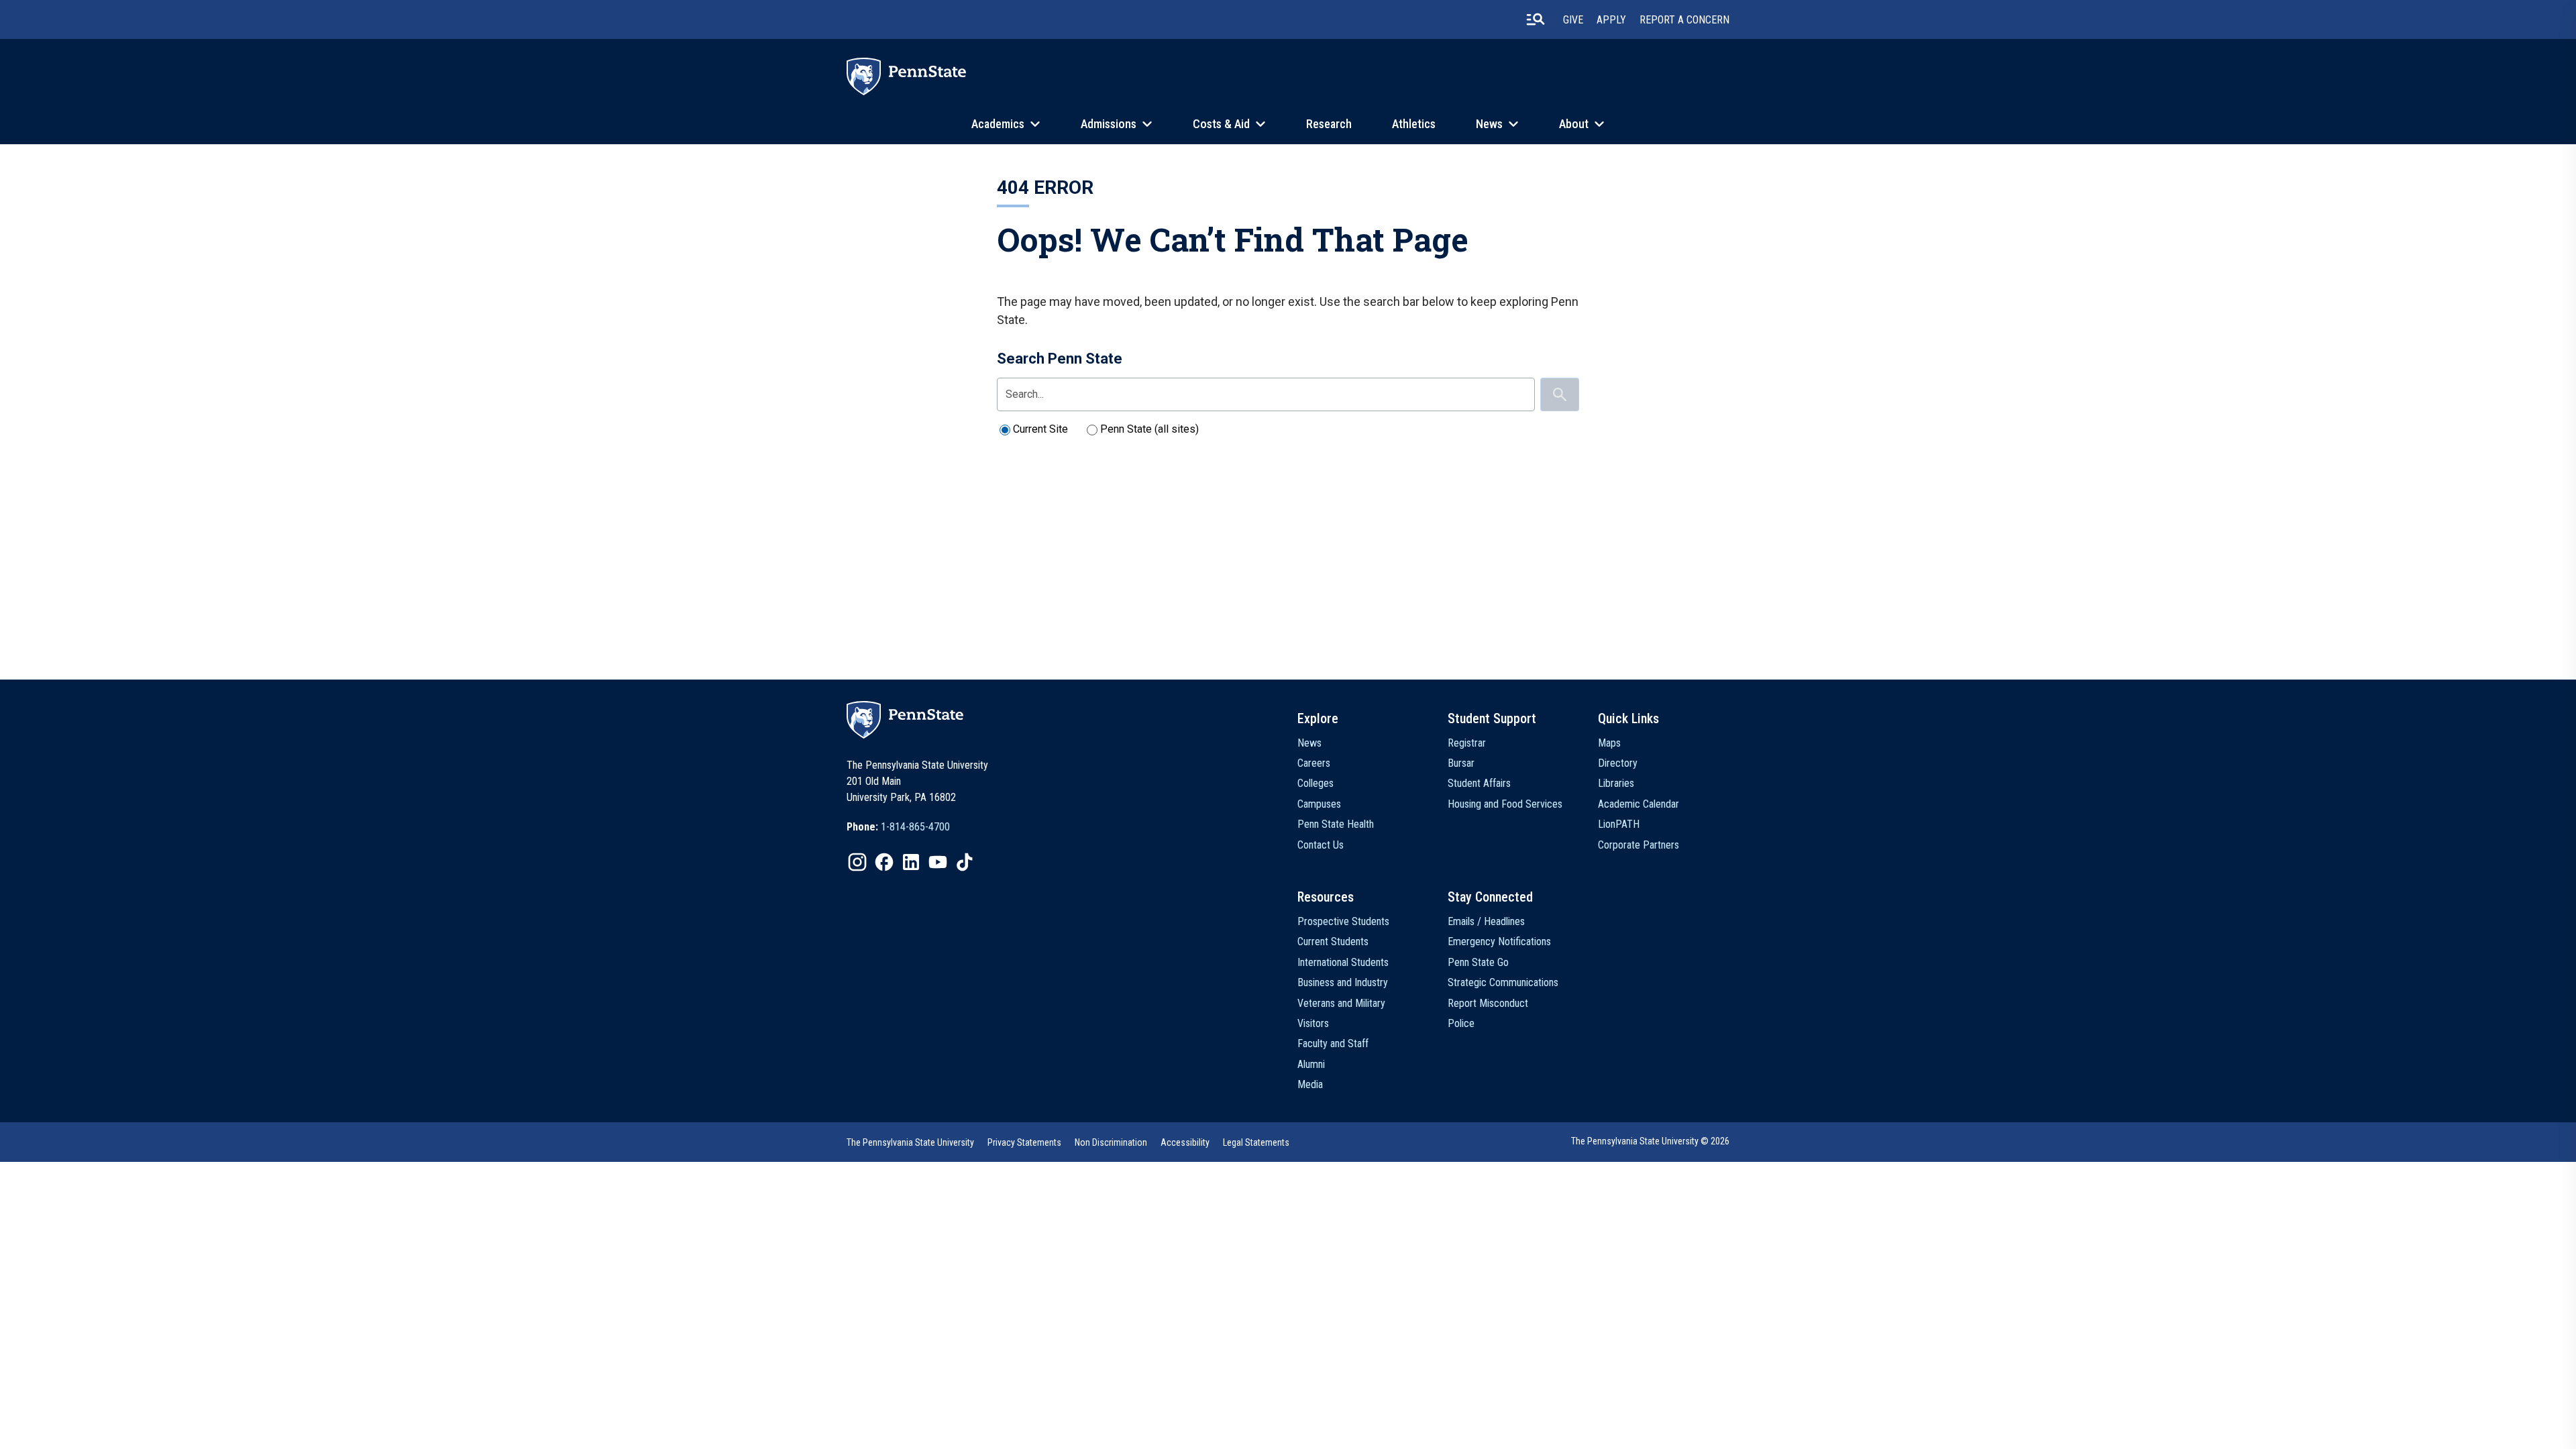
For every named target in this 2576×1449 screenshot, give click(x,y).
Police (1461, 1023)
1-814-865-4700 (915, 827)
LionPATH (1619, 824)
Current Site (1040, 429)
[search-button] (1536, 19)
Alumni (1311, 1064)
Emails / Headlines (1486, 921)
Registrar (1467, 743)
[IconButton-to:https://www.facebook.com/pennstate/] (884, 862)
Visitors (1313, 1023)
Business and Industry (1343, 982)
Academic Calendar (1639, 804)
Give (1573, 20)
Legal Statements (1256, 1142)
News (1489, 124)
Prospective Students (1343, 921)
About (1574, 124)
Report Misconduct (1488, 1003)
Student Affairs (1479, 783)
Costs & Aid (1221, 124)
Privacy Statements (1024, 1142)
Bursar (1461, 763)
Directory (1618, 763)
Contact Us (1321, 845)
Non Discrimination (1111, 1142)
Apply (1611, 20)
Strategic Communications (1503, 982)
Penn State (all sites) (1149, 429)
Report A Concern (1684, 20)
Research (1329, 124)
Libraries (1616, 783)
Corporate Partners (1639, 845)
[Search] (1560, 394)
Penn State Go (1478, 962)
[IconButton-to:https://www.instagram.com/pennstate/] (857, 862)
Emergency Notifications (1499, 942)
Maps (1609, 743)
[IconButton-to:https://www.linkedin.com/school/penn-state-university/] (911, 862)
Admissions (1109, 124)
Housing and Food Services (1505, 804)
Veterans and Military (1341, 1003)
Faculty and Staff (1333, 1043)
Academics (998, 124)
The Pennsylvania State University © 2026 (1650, 1141)
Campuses (1319, 804)
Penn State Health (1336, 824)
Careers (1314, 763)
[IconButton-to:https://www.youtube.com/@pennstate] (938, 862)
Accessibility (1185, 1142)
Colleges (1316, 783)
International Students (1343, 962)
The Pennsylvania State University (910, 1142)
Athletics (1414, 124)
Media (1310, 1084)
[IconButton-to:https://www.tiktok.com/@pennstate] (965, 862)
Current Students (1333, 942)
